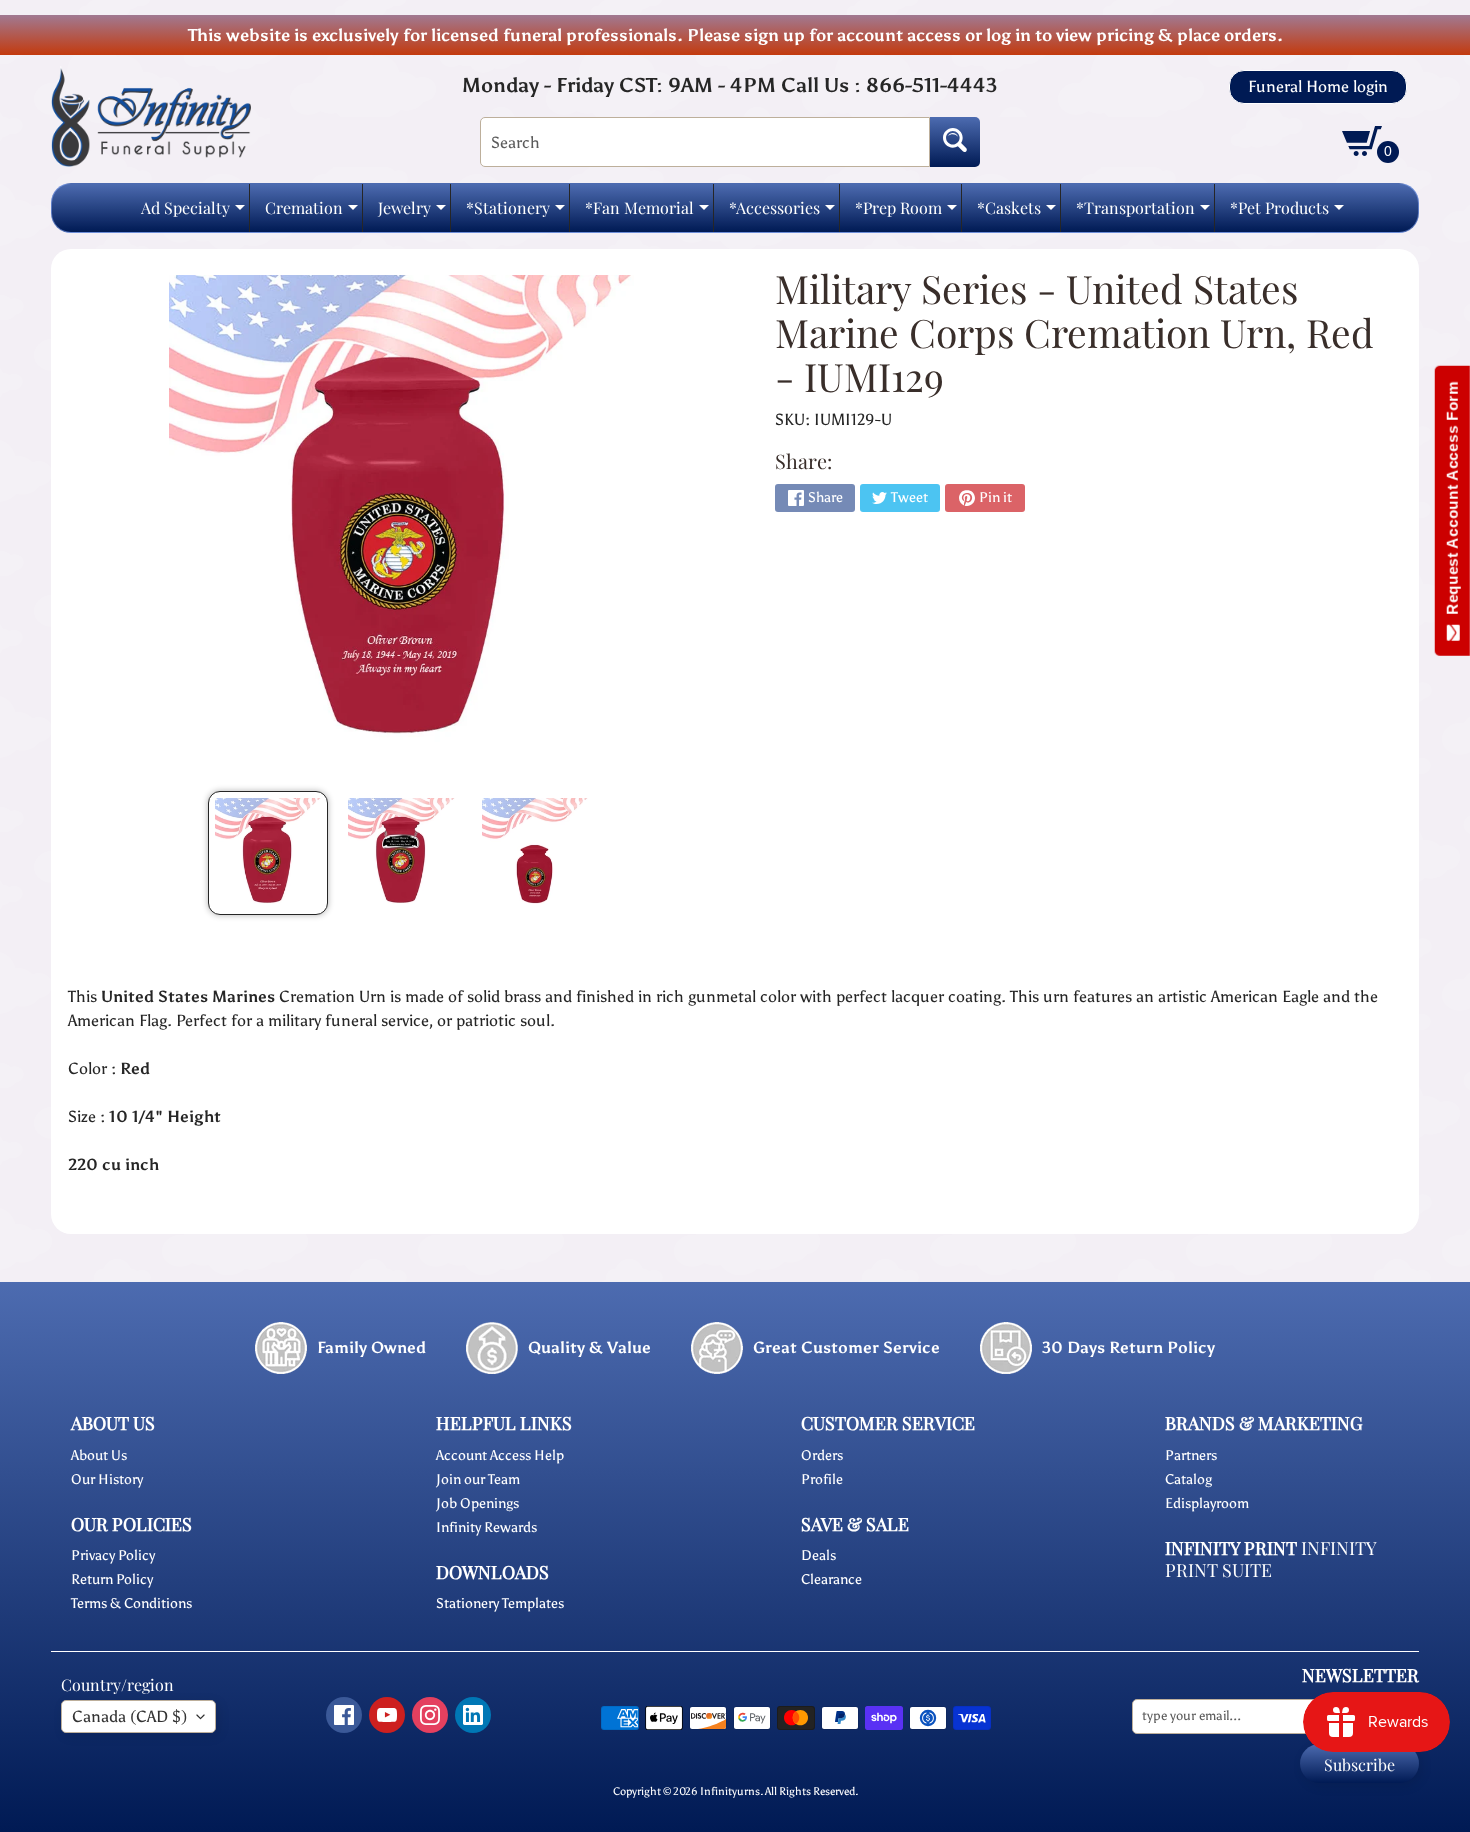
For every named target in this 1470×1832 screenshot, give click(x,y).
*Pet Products (1287, 213)
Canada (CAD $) (129, 1716)
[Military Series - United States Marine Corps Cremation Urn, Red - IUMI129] (268, 853)
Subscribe (1359, 1764)
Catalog (1188, 1479)
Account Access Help (500, 1455)
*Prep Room (906, 213)
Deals (818, 1555)
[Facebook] (344, 1715)
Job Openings (477, 1503)
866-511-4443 (931, 85)
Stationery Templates (500, 1603)
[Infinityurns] (151, 116)
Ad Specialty (193, 213)
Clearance (831, 1579)
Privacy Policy (113, 1555)
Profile (822, 1479)
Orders (822, 1455)
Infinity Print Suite (1270, 1559)
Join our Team (478, 1479)
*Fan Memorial (647, 213)
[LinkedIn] (473, 1715)
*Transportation (1143, 213)
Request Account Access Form (1452, 502)
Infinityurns (730, 1791)
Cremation (311, 213)
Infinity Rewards (486, 1527)
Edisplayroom (1207, 1503)
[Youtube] (387, 1715)
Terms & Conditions (131, 1603)
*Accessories (782, 213)
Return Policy (112, 1579)
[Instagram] (430, 1715)
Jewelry (412, 213)
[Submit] (955, 142)
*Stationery (515, 213)
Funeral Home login (1318, 87)
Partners (1191, 1455)
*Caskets (1016, 213)
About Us (99, 1455)
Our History (107, 1479)
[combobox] (705, 142)
